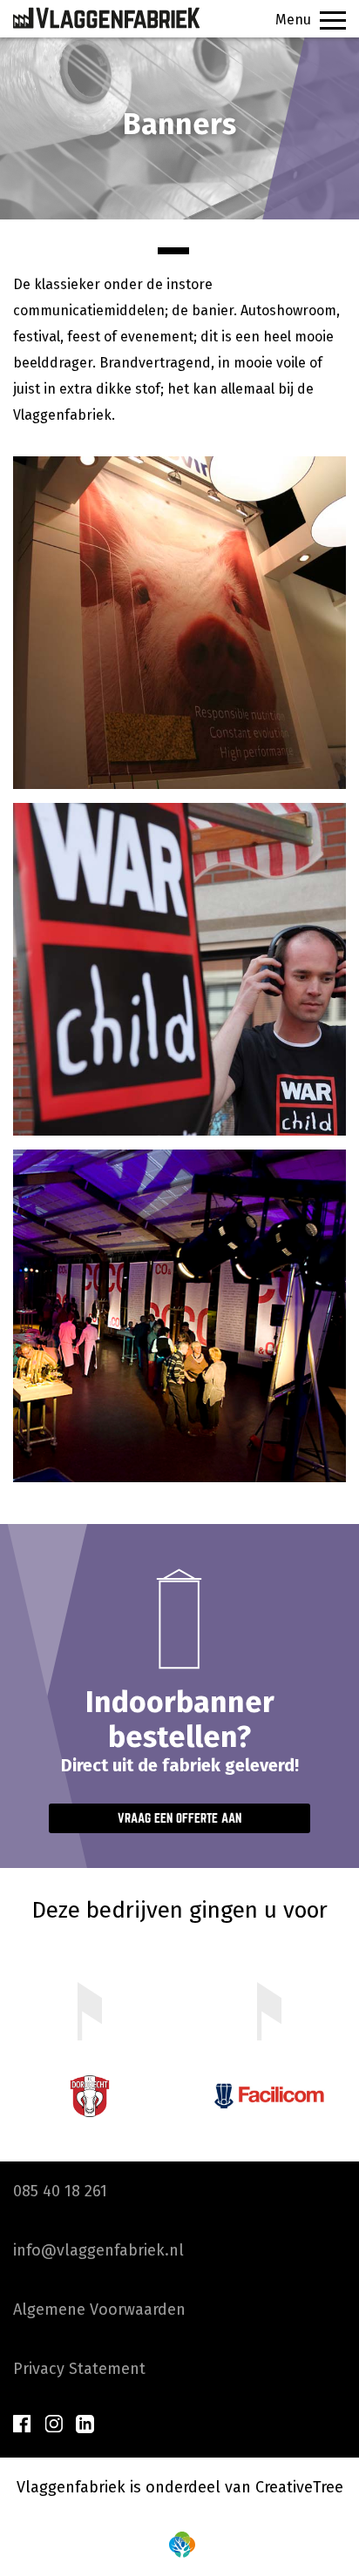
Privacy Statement (79, 2369)
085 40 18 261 (60, 2191)
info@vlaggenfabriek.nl (98, 2250)
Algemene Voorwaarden (99, 2310)
